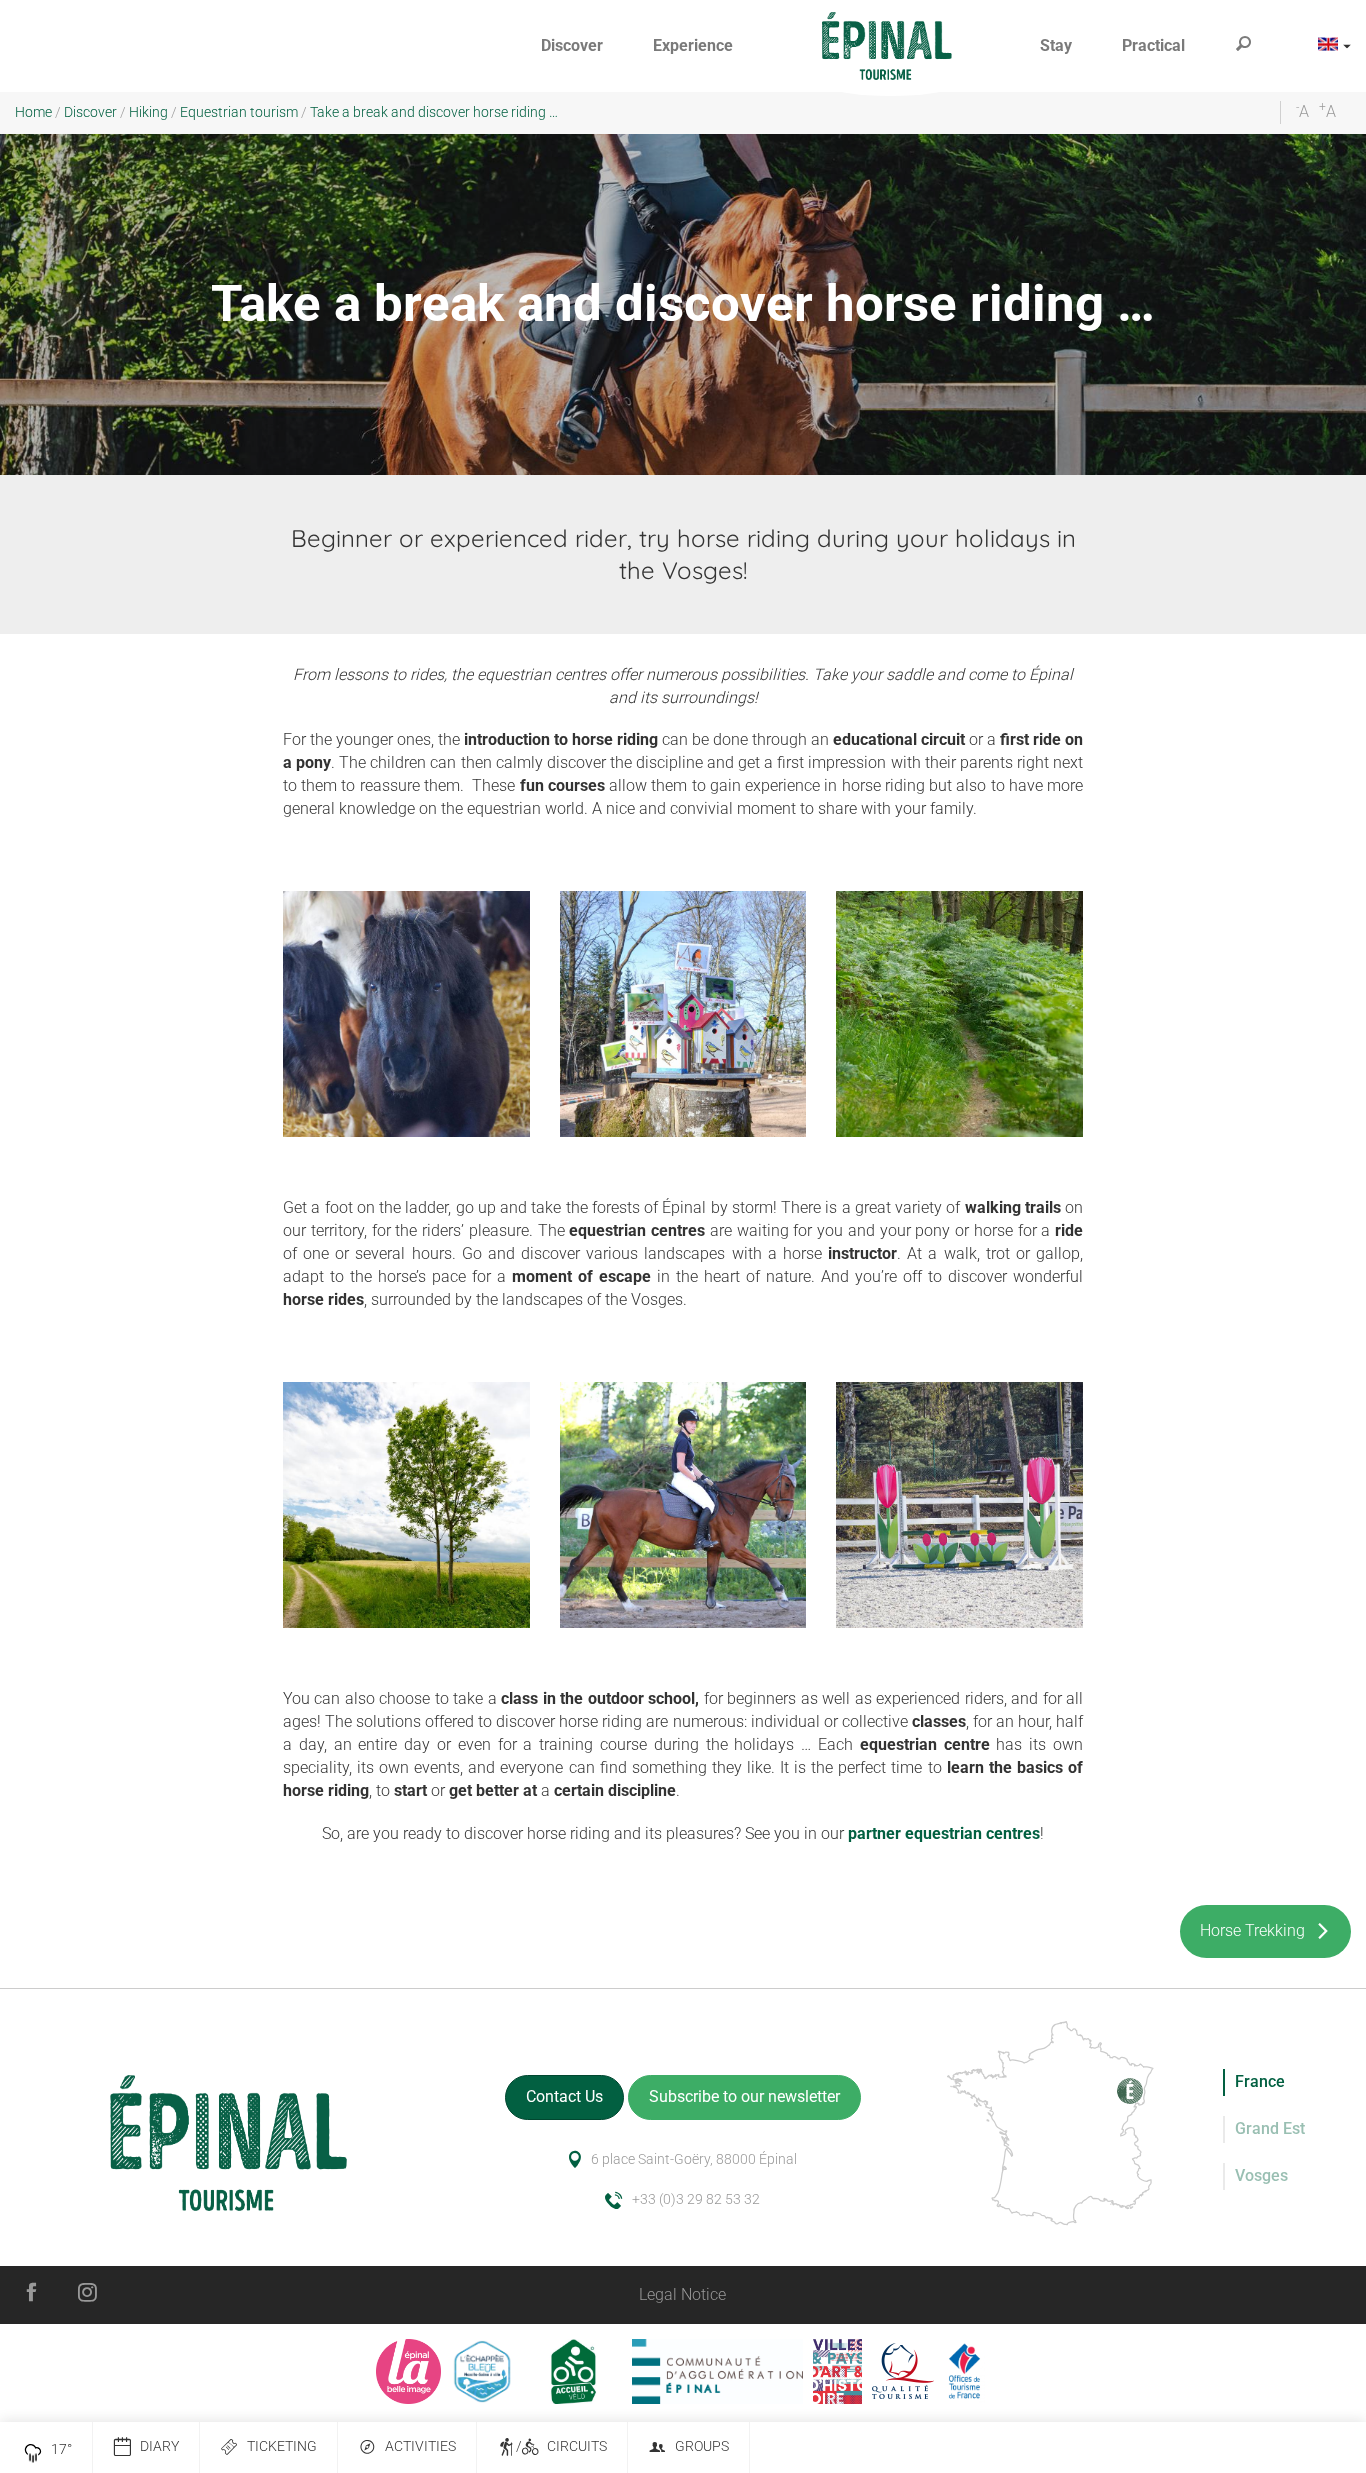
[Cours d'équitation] (683, 1505)
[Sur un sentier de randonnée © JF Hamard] (959, 1014)
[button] (572, 46)
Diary (159, 2446)
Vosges (1261, 2175)
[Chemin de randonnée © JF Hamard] (406, 1505)
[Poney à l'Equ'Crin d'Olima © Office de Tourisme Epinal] (406, 1014)
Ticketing (282, 2446)
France (1260, 2081)
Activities (420, 2446)
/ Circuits (561, 2446)
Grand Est (1270, 2128)
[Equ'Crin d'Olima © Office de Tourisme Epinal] (959, 1505)
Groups (702, 2446)
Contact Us (564, 2096)
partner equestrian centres (944, 1833)
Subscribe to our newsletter (744, 2096)
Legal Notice (682, 2294)
